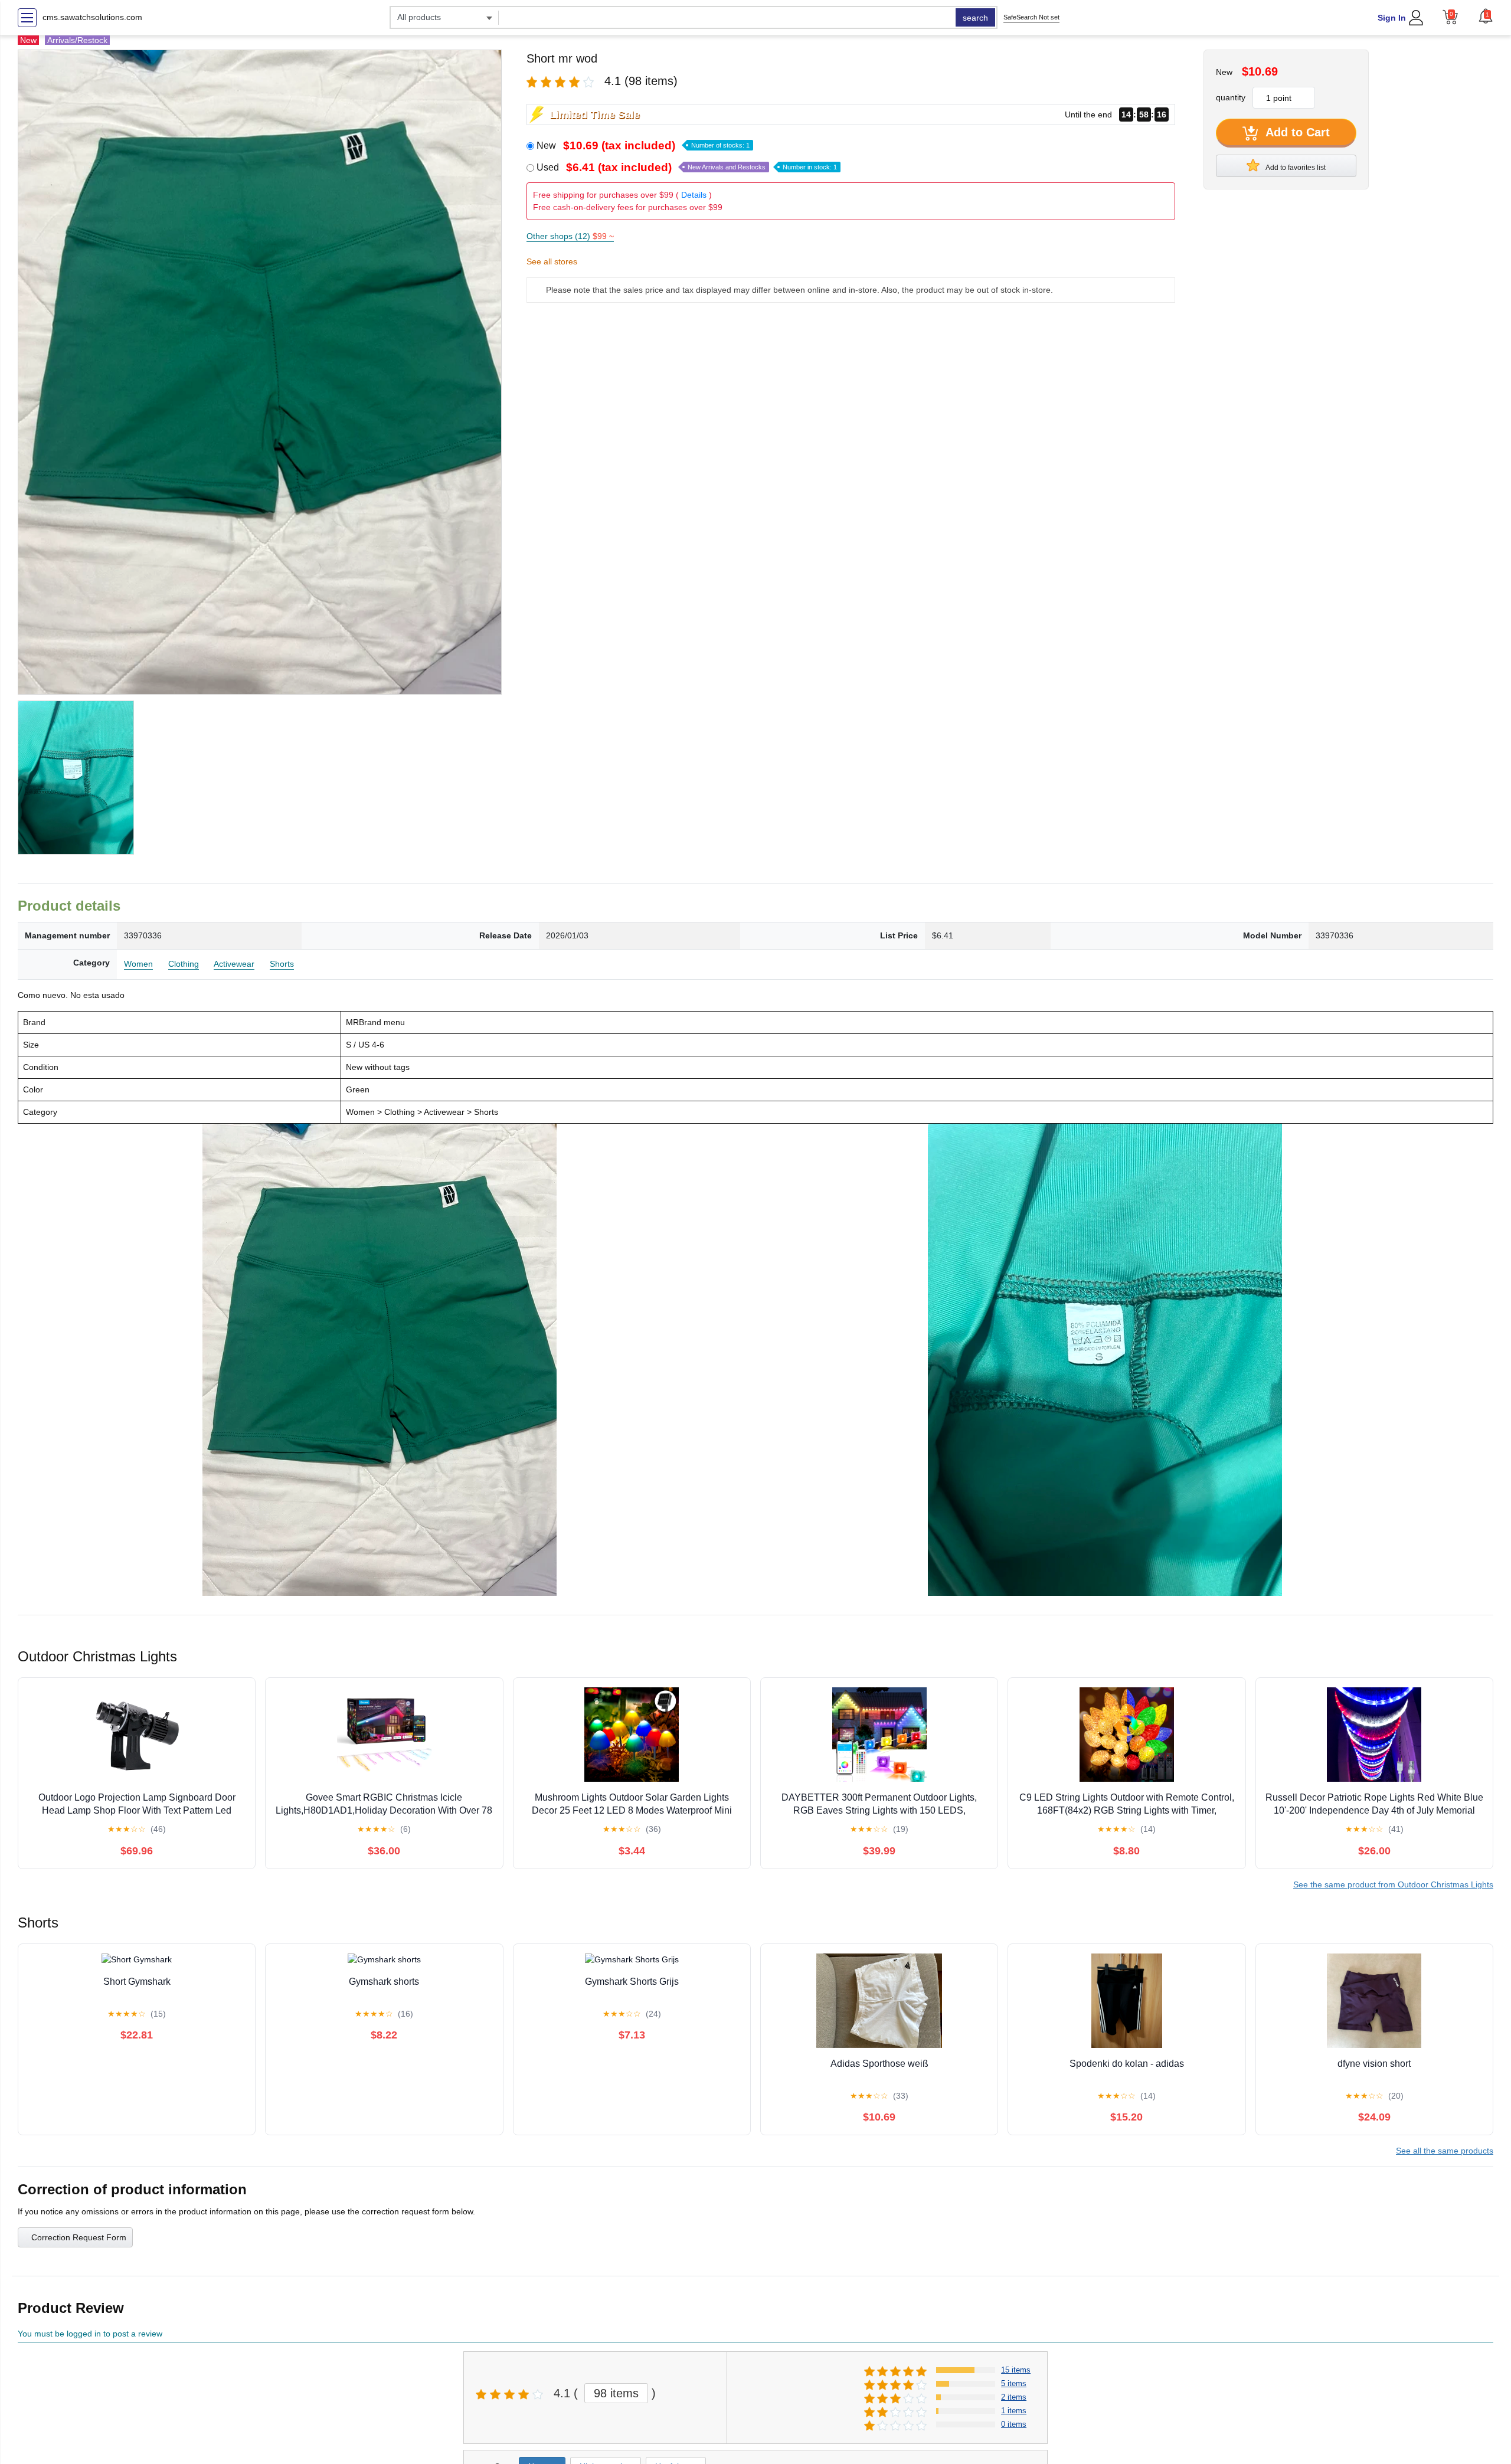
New (643, 145)
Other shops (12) (570, 236)
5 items (1014, 2383)
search (975, 18)
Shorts (282, 964)
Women (138, 964)
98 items (616, 2393)
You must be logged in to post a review (90, 2334)
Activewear (234, 964)
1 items (1014, 2411)
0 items (1014, 2424)
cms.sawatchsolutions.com (92, 17)
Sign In (1392, 18)
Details (694, 195)
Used (687, 167)
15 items (1016, 2370)
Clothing (184, 964)
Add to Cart (1296, 132)
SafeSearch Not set (1031, 17)
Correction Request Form (79, 2237)
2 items (1014, 2397)
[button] (1486, 16)
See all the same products (1445, 2151)
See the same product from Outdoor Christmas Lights (1393, 1884)
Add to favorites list (1295, 168)
